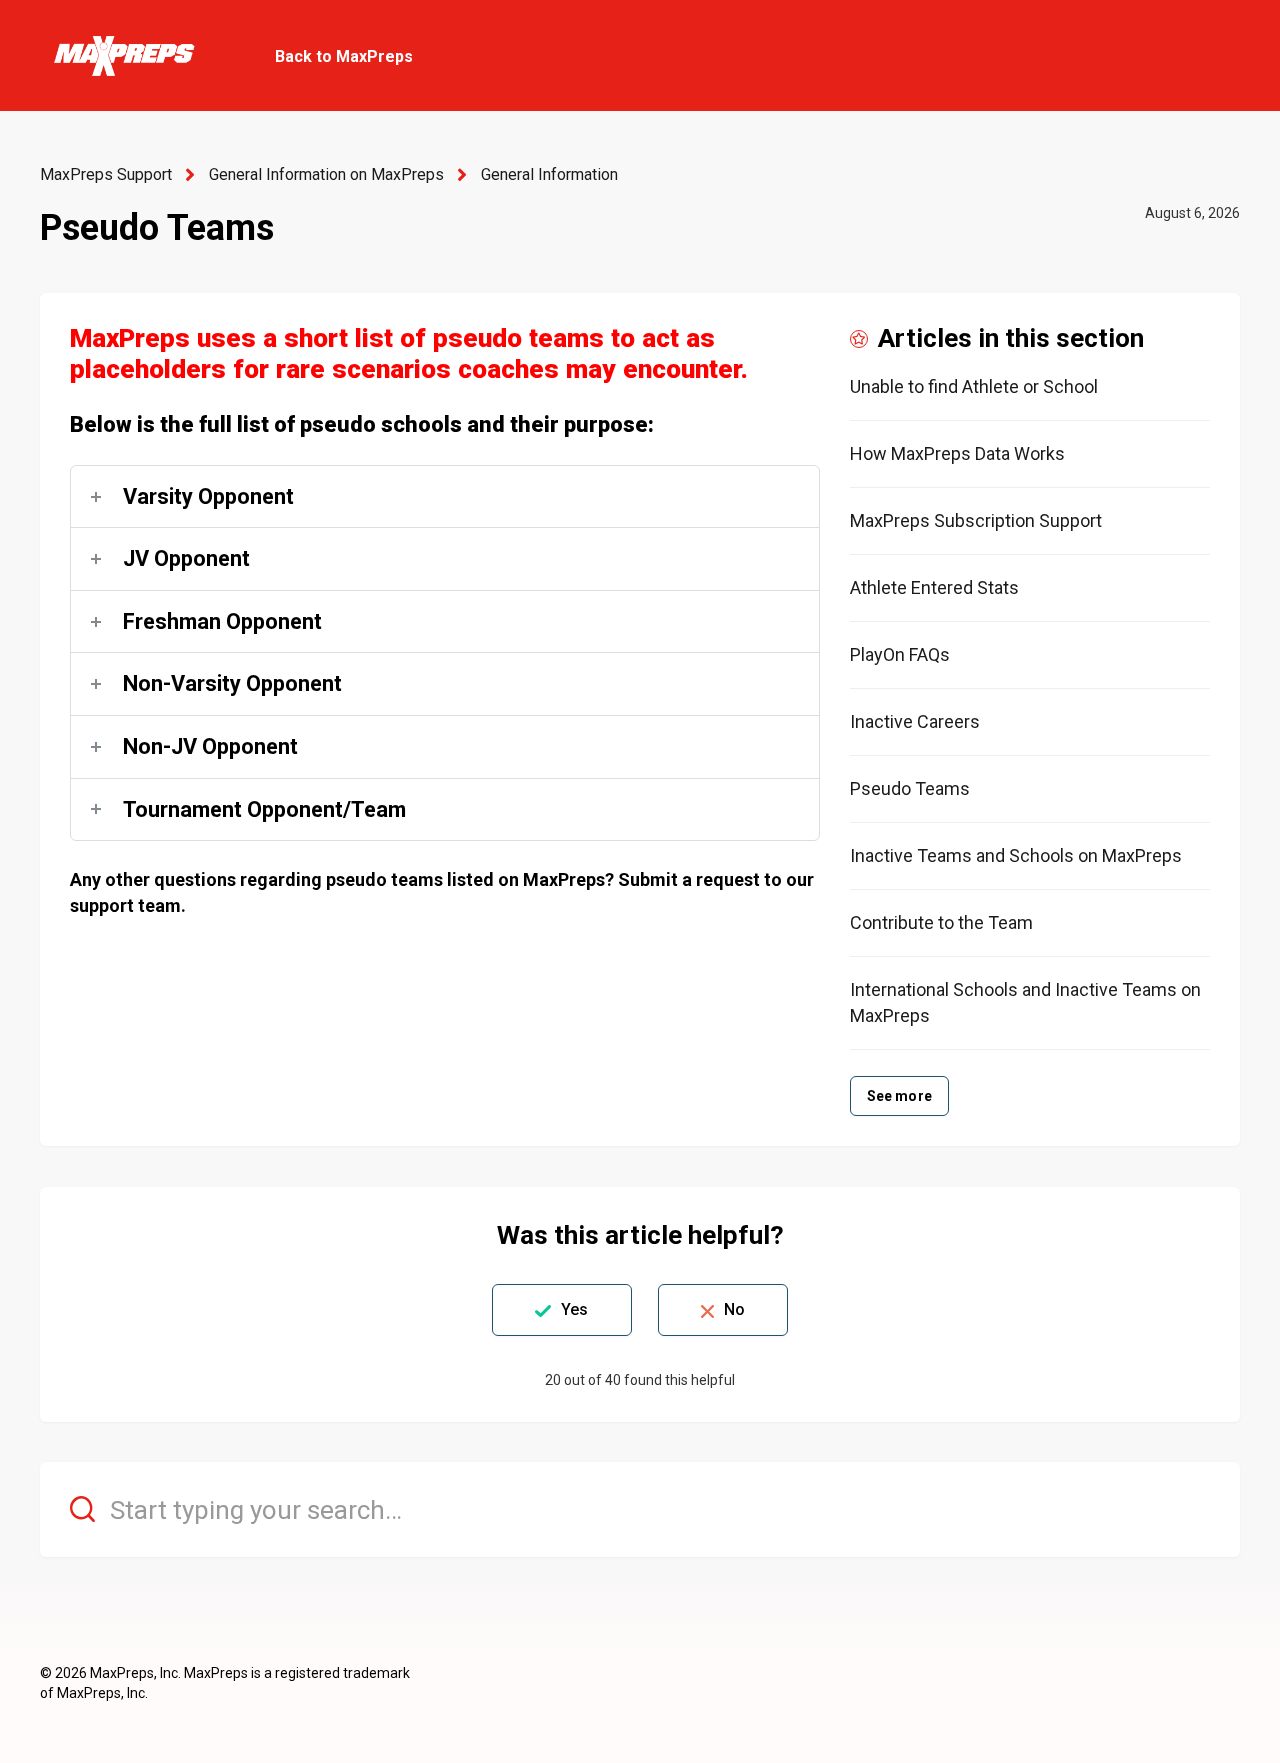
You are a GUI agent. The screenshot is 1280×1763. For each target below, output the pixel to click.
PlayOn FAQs (900, 654)
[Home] (123, 56)
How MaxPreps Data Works (957, 453)
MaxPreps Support (106, 174)
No (734, 1309)
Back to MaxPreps (344, 56)
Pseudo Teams (910, 788)
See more (899, 1096)
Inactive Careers (915, 721)
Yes (574, 1309)
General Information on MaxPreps (326, 174)
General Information (549, 174)
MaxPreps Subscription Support (976, 520)
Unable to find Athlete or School (974, 386)
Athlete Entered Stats (934, 587)
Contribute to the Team (941, 922)
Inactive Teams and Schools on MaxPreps (1016, 855)
